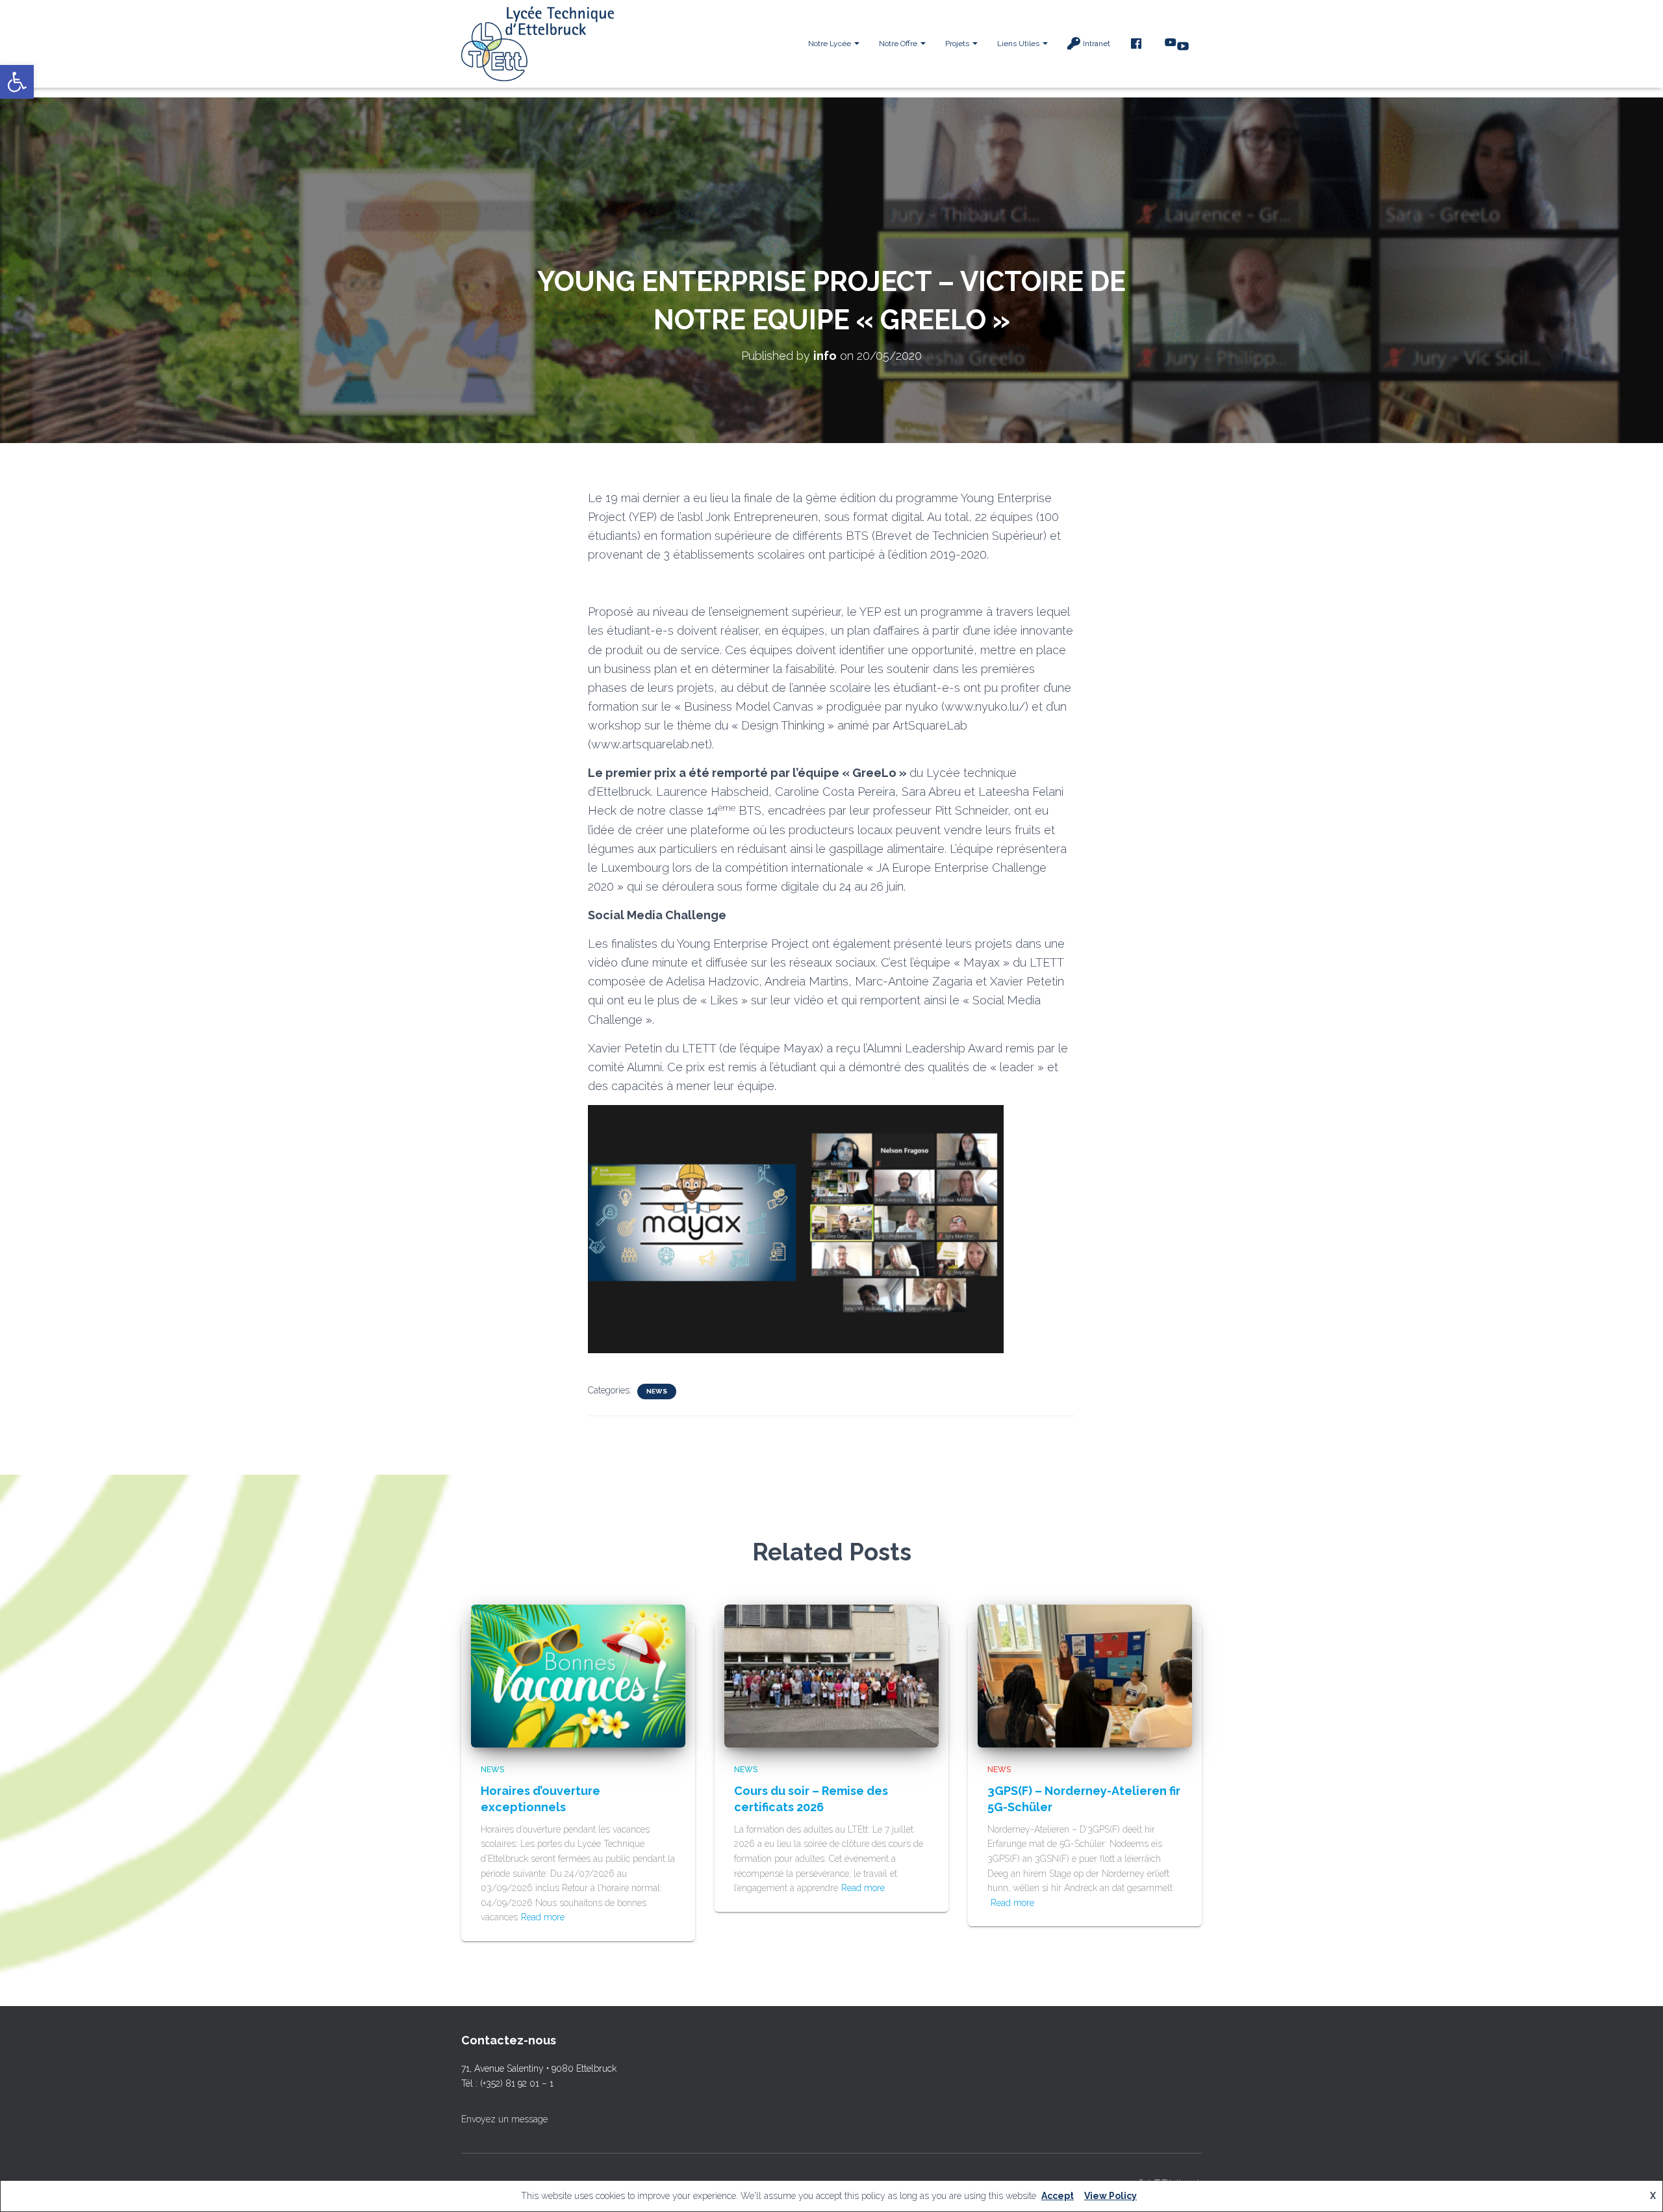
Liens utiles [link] (1019, 44)
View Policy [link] (1111, 2196)
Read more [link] (543, 1917)
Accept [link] (1058, 2196)
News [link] (657, 1391)
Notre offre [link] (899, 44)
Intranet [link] (1097, 44)
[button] (856, 44)
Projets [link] (958, 44)
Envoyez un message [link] (504, 2119)
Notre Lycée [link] (831, 44)
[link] (17, 82)
